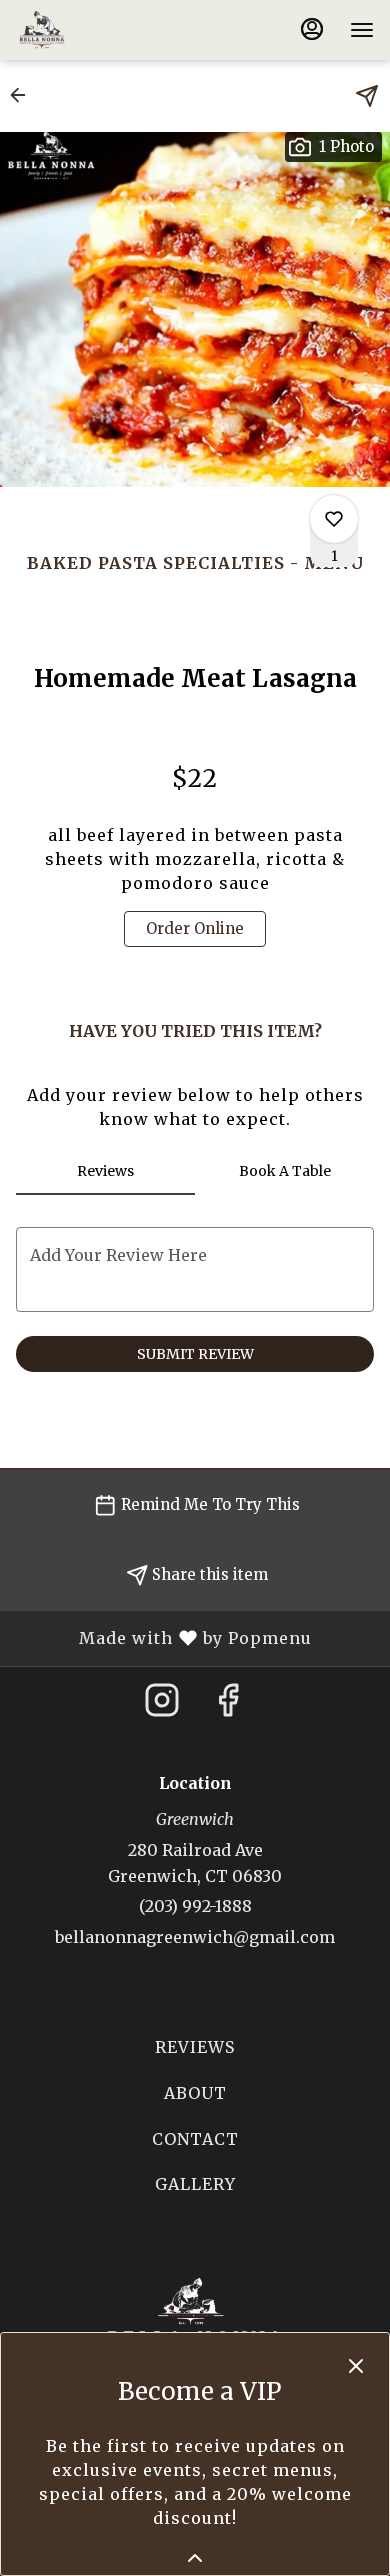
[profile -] (312, 29)
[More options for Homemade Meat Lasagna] (334, 519)
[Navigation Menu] (362, 30)
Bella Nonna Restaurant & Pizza (195, 2323)
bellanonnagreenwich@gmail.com (195, 1937)
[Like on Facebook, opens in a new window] (228, 1706)
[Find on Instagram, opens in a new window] (162, 1706)
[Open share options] (367, 96)
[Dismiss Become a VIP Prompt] (356, 2366)
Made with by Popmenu (163, 1638)
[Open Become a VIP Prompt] (195, 2558)
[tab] (105, 1171)
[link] (195, 929)
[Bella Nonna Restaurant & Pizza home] (106, 30)
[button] (24, 95)
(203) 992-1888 (195, 1906)
